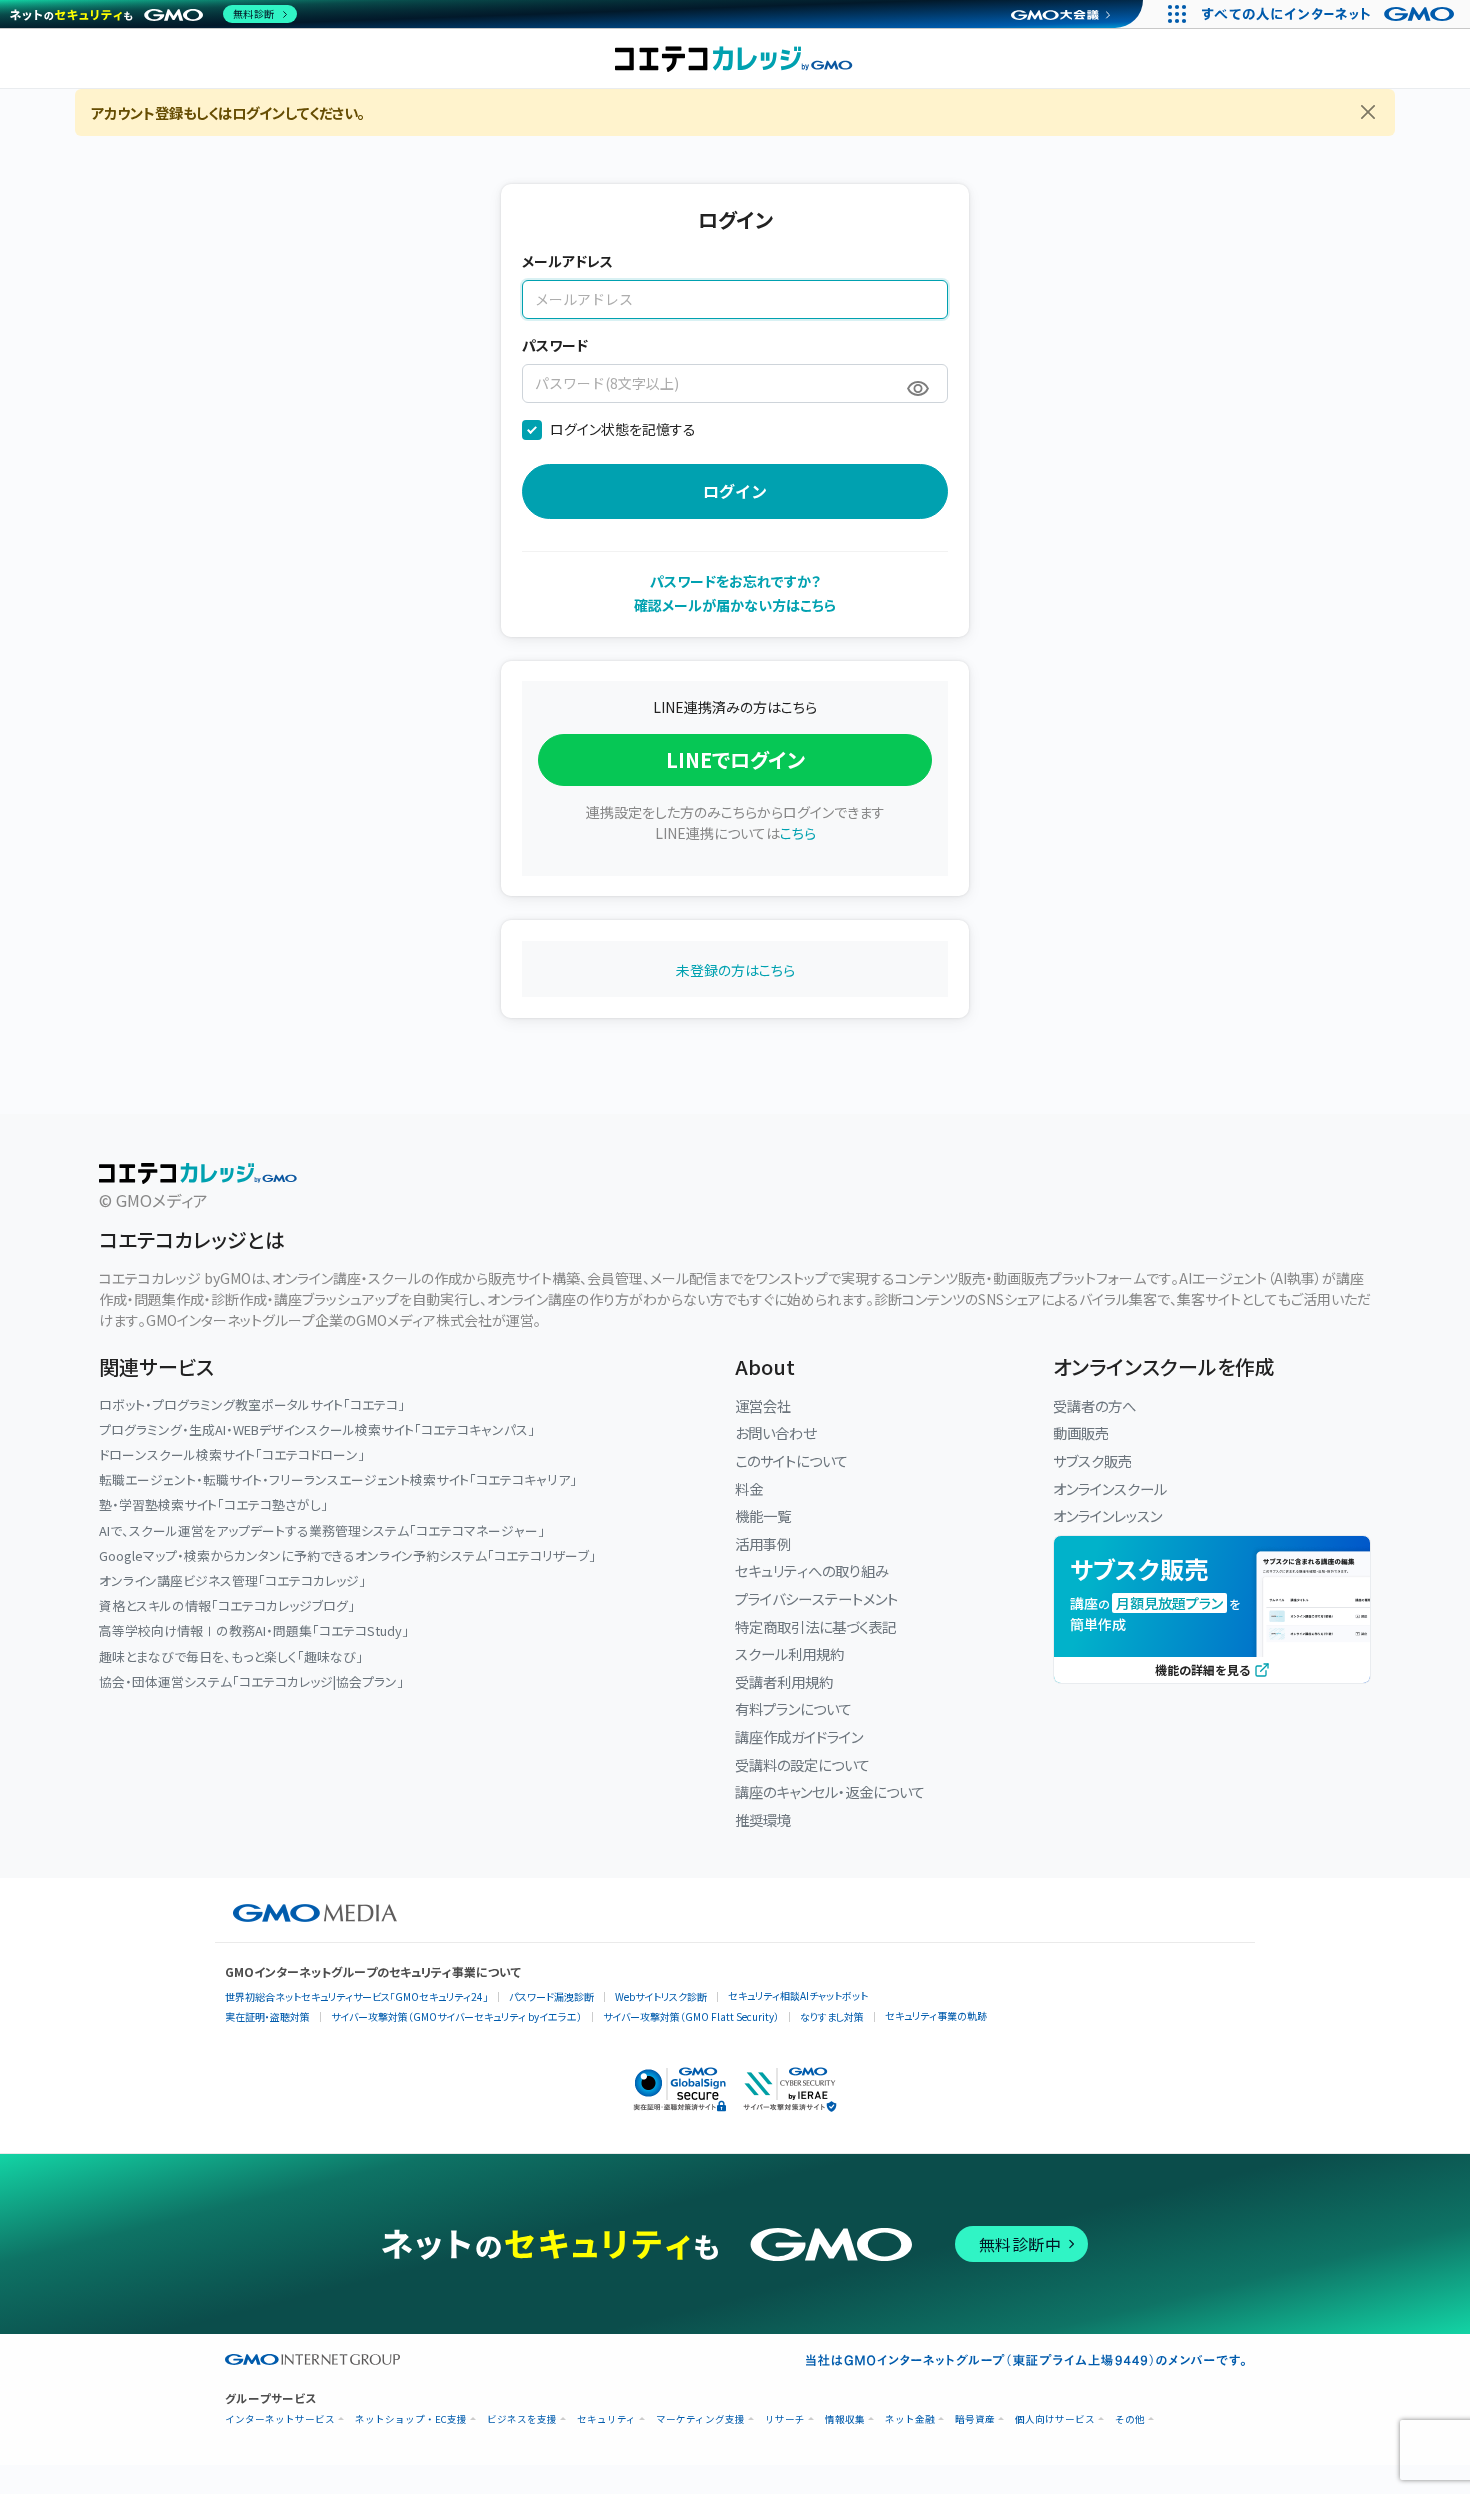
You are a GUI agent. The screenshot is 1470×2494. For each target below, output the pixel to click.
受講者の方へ (1094, 1405)
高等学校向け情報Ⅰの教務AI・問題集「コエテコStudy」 (254, 1630)
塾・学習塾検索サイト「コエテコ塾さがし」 (213, 1504)
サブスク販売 (1092, 1460)
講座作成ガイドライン (799, 1736)
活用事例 (763, 1543)
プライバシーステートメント (816, 1598)
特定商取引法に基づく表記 (815, 1626)
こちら (798, 833)
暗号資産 (975, 2419)
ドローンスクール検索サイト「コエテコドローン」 (232, 1454)
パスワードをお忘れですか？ (735, 581)
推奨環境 (763, 1819)
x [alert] (1368, 114)
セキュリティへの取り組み (812, 1570)
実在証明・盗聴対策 (267, 2016)
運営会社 (763, 1405)
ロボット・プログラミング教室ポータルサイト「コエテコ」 (252, 1404)
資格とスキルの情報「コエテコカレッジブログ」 (227, 1605)
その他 (1130, 2419)
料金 (749, 1488)
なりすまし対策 (832, 2016)
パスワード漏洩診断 (551, 1996)
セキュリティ (606, 2419)
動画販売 (1081, 1432)
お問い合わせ (775, 1432)
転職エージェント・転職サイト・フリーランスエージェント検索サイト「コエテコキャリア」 (338, 1479)
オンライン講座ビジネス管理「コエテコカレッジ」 (232, 1580)
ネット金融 (910, 2419)
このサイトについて (791, 1460)
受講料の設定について (802, 1764)
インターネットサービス (280, 2419)
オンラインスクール (1110, 1488)
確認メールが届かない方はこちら (735, 605)
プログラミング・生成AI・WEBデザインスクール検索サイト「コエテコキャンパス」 (317, 1429)
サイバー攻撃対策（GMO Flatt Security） (691, 2016)
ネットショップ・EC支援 (411, 2419)
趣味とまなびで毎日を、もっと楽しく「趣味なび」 (231, 1656)
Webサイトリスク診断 (661, 1996)
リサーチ (785, 2419)
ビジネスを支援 (522, 2419)
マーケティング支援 (700, 2419)
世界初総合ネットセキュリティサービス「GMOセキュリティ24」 (356, 1996)
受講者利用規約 (784, 1681)
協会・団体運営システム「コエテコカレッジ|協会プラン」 (251, 1681)
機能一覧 (763, 1515)
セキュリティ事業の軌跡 (936, 2015)
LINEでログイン (735, 759)
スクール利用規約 (789, 1653)
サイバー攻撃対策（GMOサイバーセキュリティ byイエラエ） (456, 2016)
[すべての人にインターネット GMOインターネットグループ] (1330, 14)
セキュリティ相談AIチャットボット (798, 1995)
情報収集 (845, 2419)
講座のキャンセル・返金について (830, 1791)
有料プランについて (793, 1708)
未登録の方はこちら (735, 970)
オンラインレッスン (1107, 1515)
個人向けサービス (1055, 2419)
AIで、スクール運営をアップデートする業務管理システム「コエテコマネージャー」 (322, 1530)
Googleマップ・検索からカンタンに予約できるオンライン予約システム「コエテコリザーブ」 (347, 1555)
